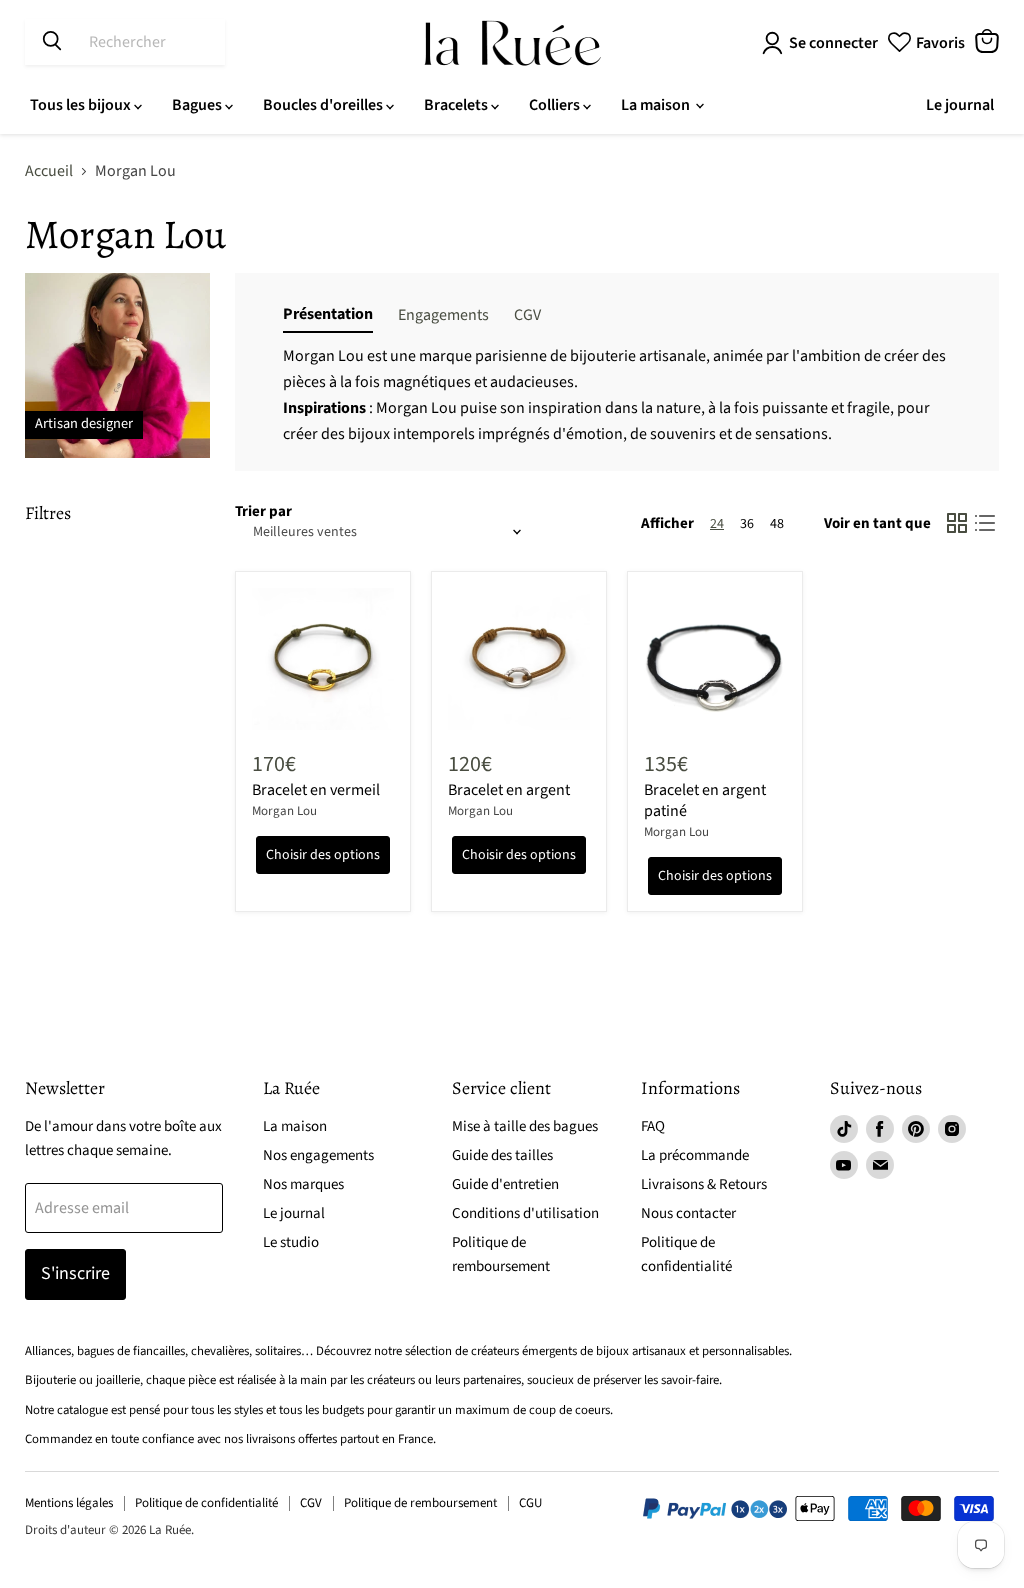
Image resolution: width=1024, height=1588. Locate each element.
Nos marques (303, 1184)
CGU (530, 1503)
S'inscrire (75, 1273)
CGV (311, 1503)
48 (777, 524)
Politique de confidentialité (206, 1503)
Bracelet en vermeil (316, 790)
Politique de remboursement (420, 1503)
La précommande (695, 1155)
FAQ (653, 1126)
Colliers (556, 105)
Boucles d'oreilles (324, 105)
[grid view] (957, 523)
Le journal (960, 105)
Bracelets (457, 105)
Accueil (49, 171)
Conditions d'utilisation (525, 1213)
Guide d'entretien (505, 1184)
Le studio (291, 1242)
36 (747, 524)
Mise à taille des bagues (525, 1126)
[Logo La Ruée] (512, 43)
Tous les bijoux (82, 105)
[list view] (985, 523)
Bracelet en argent (509, 790)
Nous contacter (688, 1213)
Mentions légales (69, 1503)
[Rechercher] (52, 42)
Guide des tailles (502, 1155)
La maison (657, 105)
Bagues (198, 105)
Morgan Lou (284, 811)
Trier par (263, 511)
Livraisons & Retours (704, 1184)
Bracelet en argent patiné (705, 800)
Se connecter (833, 43)
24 (717, 524)
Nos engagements (318, 1155)
